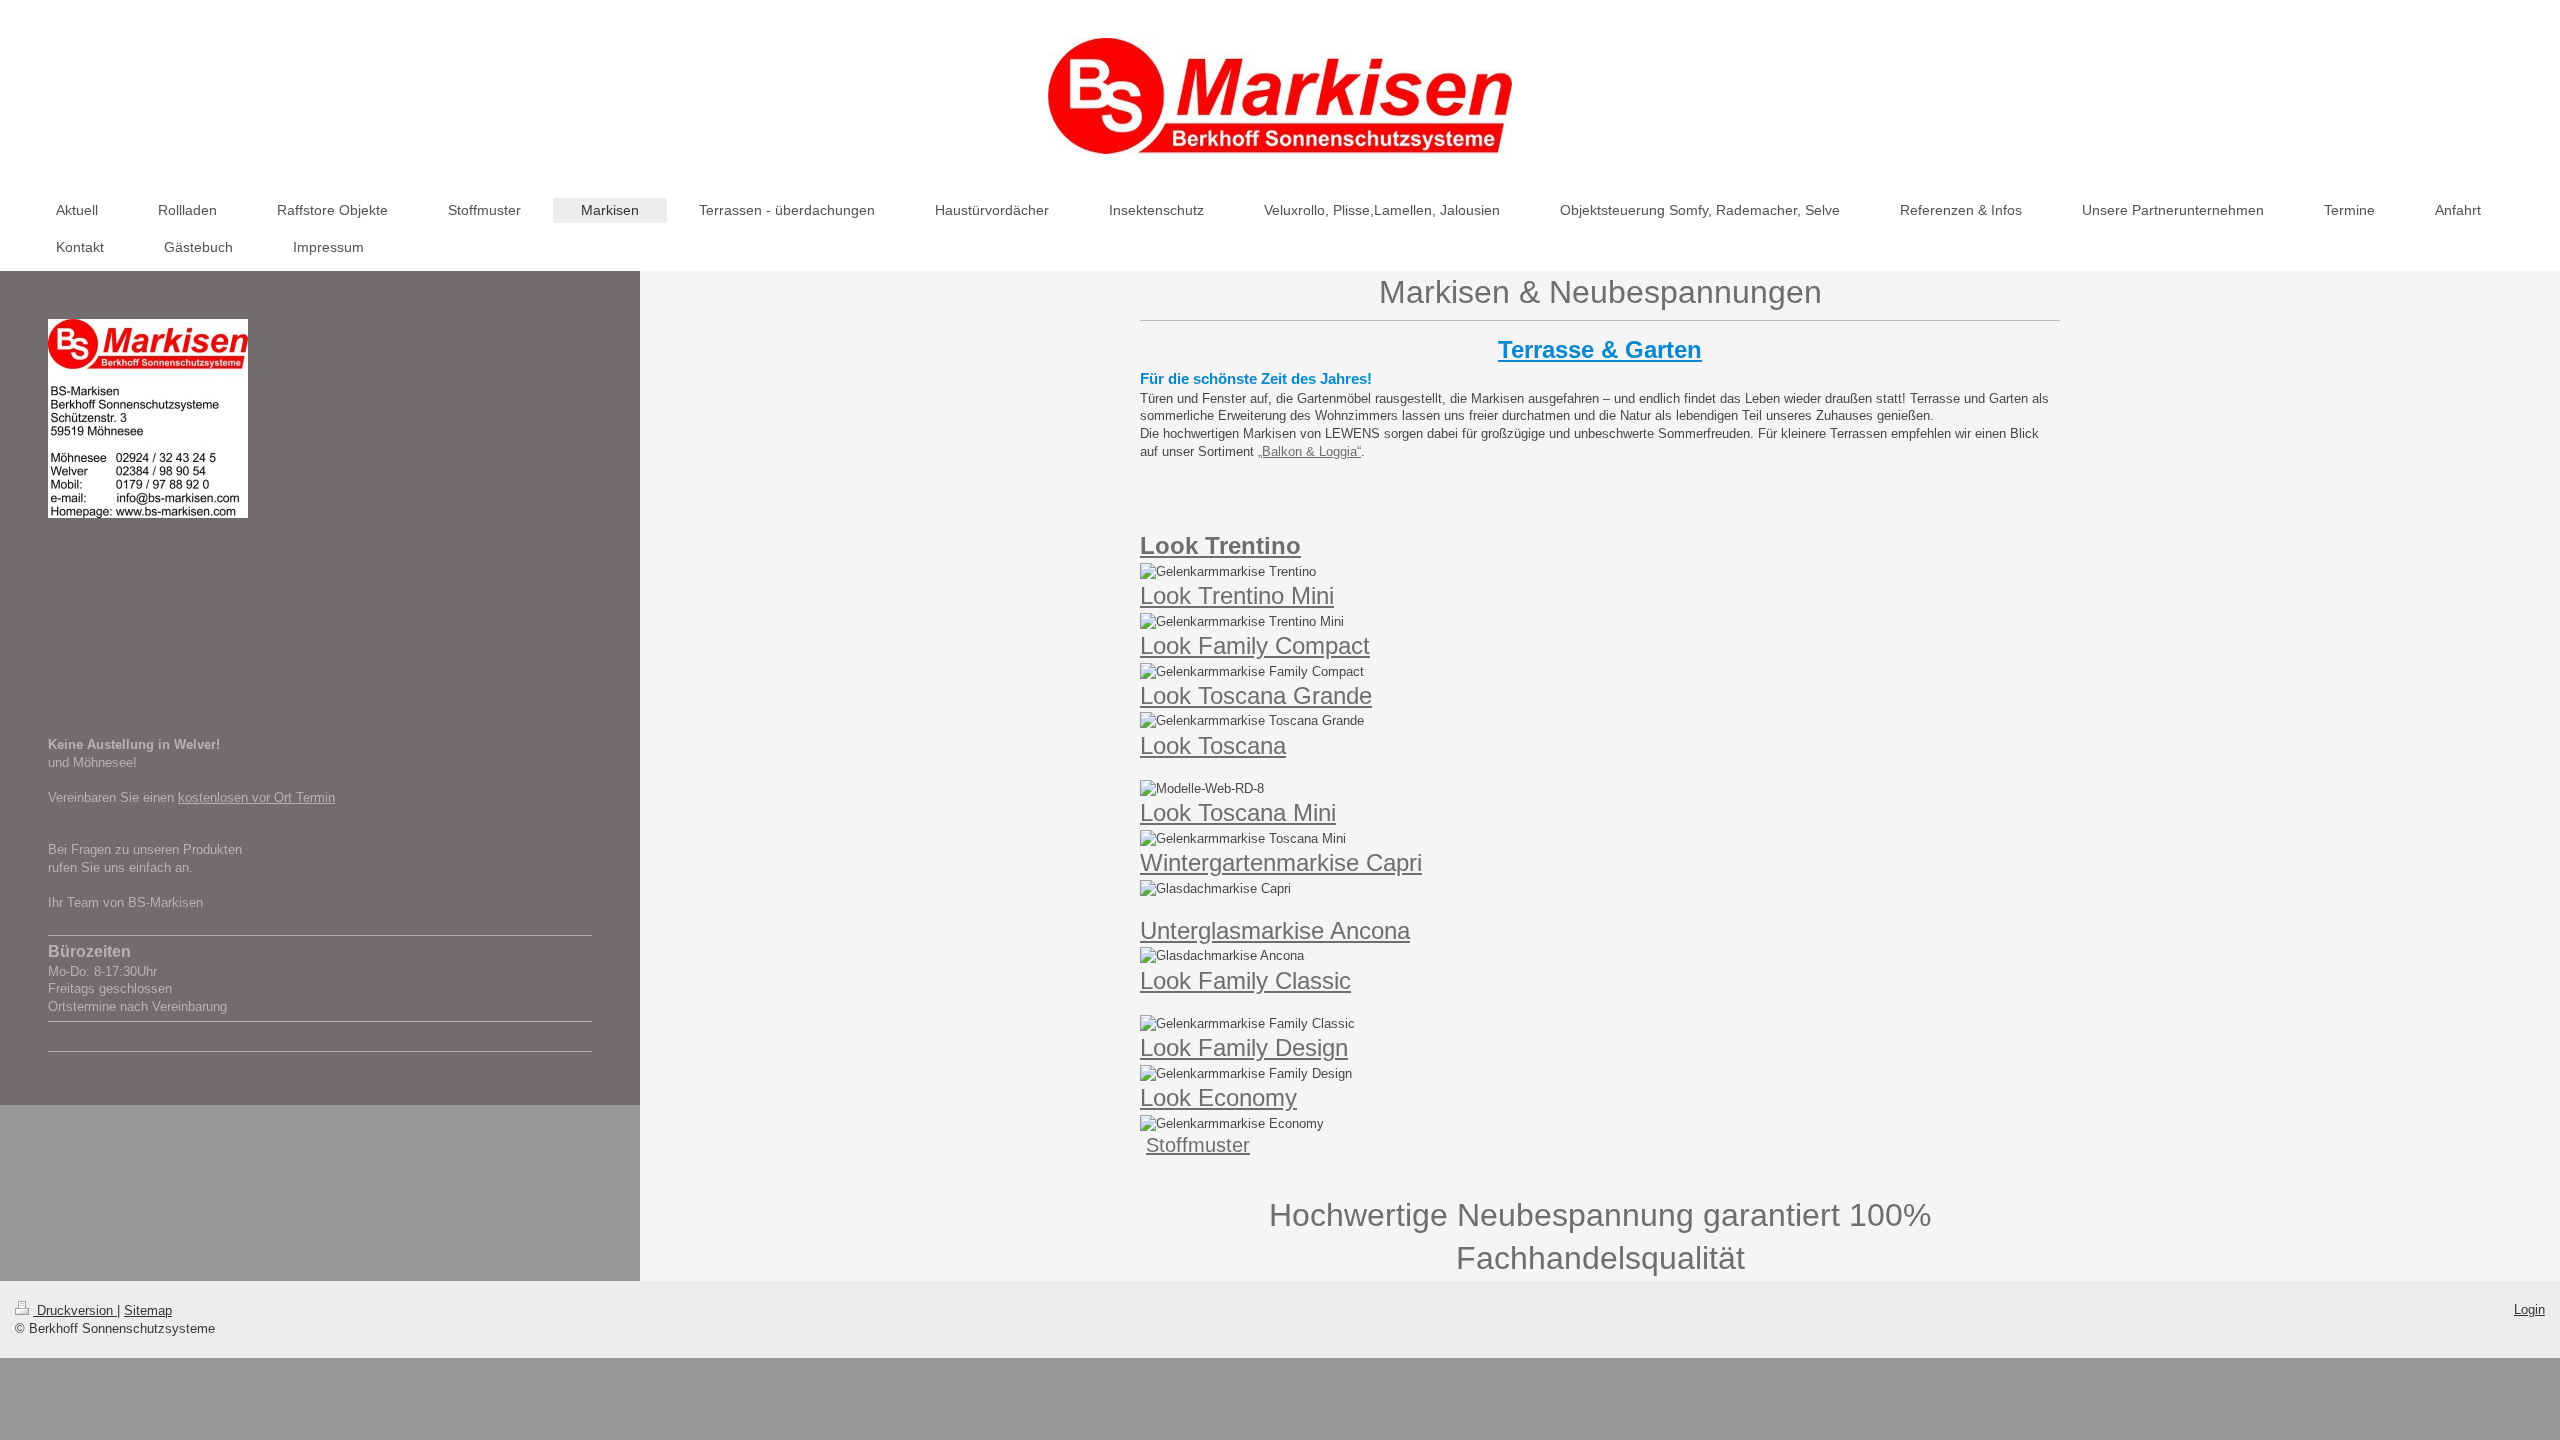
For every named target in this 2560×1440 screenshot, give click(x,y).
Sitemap (148, 1310)
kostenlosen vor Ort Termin (256, 797)
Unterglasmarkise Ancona (1275, 930)
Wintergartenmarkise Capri (1281, 862)
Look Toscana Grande (1256, 695)
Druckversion (75, 1310)
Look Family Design (1244, 1047)
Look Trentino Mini (1237, 595)
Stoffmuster (1198, 1145)
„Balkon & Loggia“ (1309, 451)
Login (2529, 1309)
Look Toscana (1213, 745)
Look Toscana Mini (1238, 812)
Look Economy (1218, 1097)
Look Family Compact (1255, 645)
